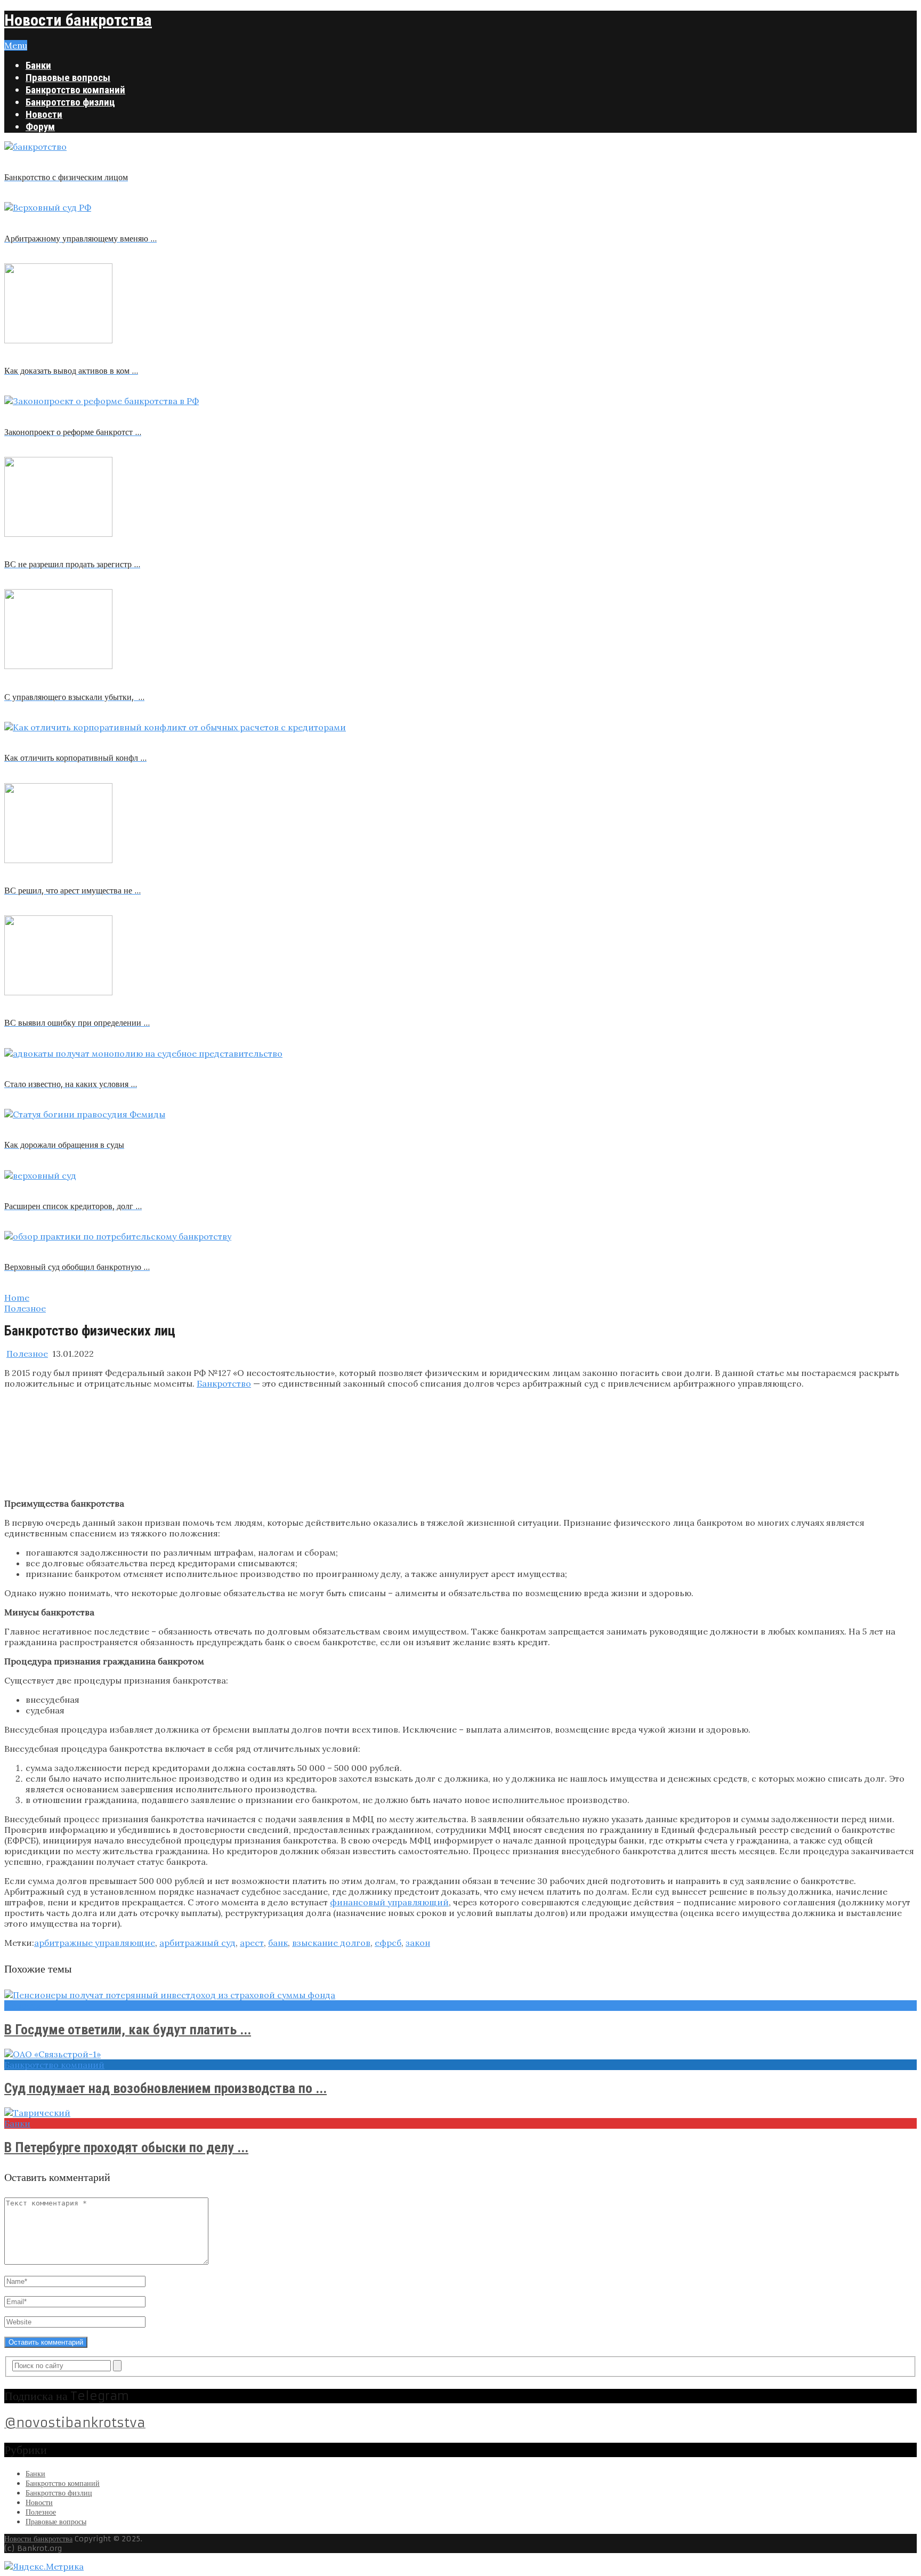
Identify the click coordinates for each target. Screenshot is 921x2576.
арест (252, 1943)
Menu (16, 45)
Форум (40, 127)
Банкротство (224, 1383)
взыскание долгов (331, 1943)
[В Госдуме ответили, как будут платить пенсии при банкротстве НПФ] (461, 1995)
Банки (38, 65)
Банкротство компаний (75, 90)
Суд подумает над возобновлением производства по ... (165, 2088)
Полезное (27, 1354)
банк (278, 1943)
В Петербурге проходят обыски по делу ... (126, 2147)
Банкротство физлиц (70, 102)
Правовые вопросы (68, 78)
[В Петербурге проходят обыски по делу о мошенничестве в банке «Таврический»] (461, 2113)
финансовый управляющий (389, 1902)
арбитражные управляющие (95, 1943)
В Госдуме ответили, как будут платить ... (128, 2030)
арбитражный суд (197, 1943)
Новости (44, 114)
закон (418, 1943)
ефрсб (388, 1943)
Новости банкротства (78, 20)
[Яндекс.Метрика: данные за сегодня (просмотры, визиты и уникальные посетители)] (44, 2566)
